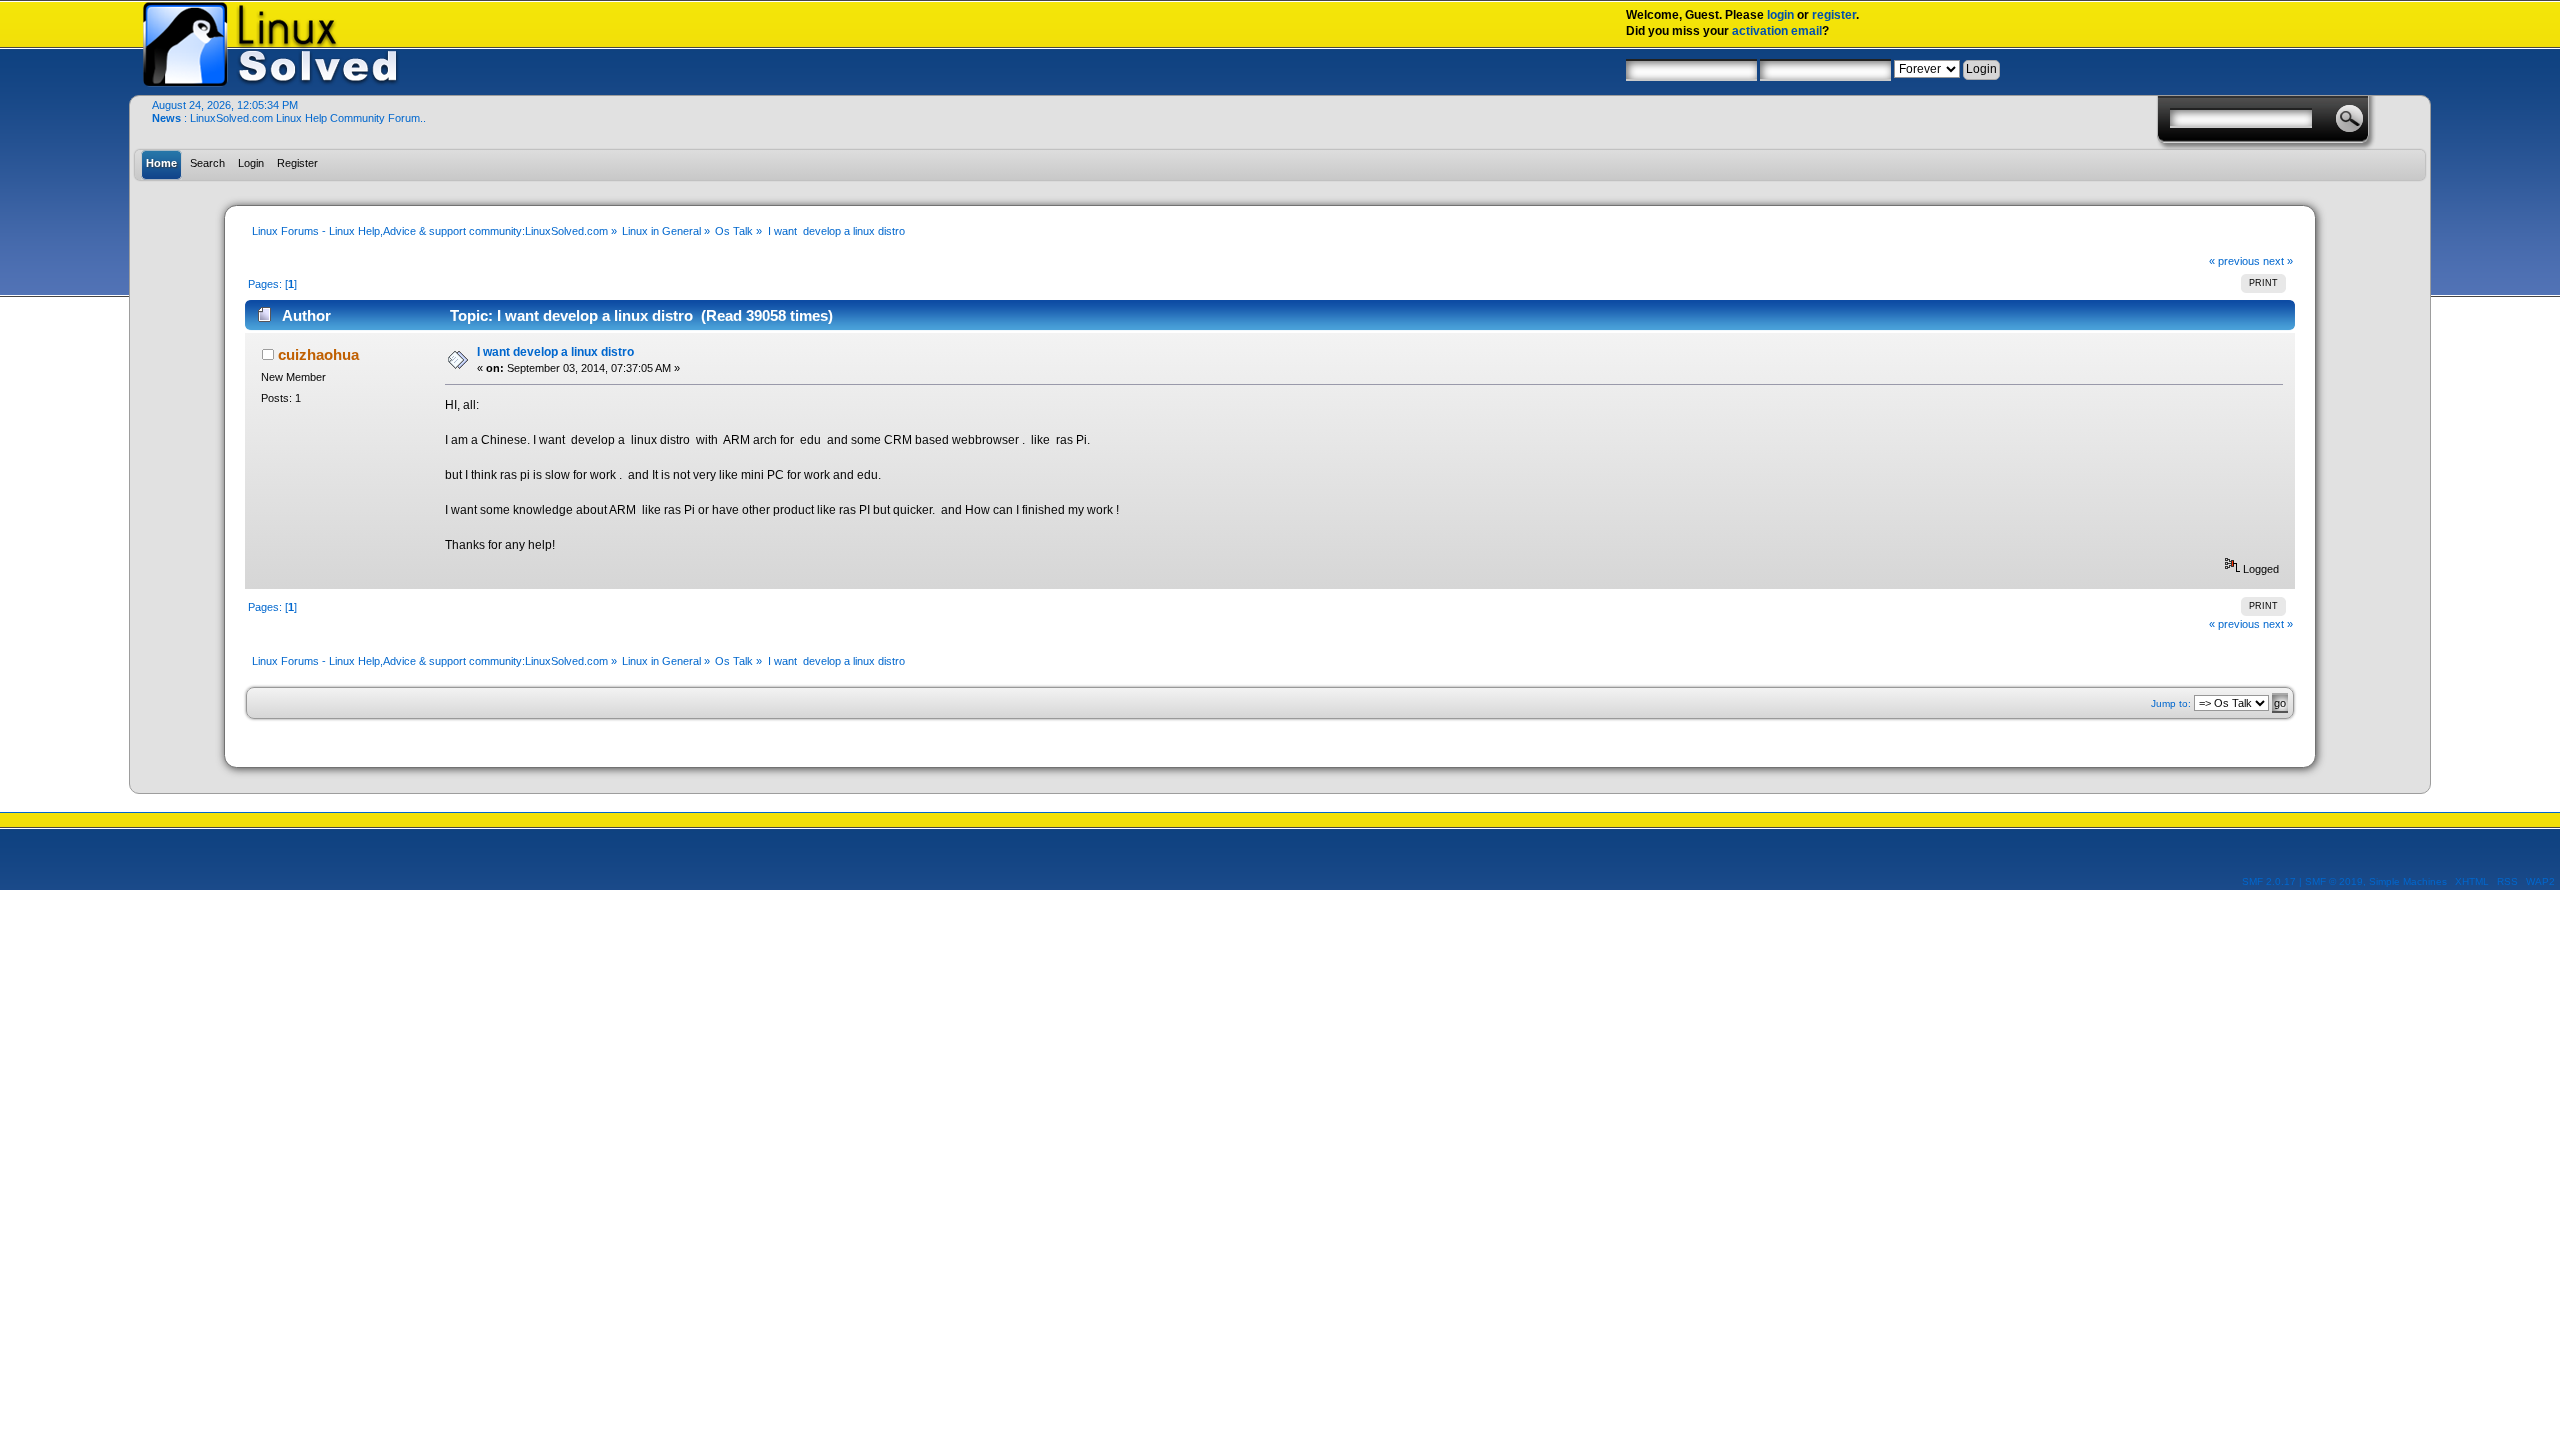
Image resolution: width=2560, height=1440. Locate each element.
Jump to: (2171, 703)
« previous (2234, 261)
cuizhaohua (318, 354)
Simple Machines (2408, 881)
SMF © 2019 (2334, 881)
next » (2278, 261)
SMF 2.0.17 (2269, 881)
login (1780, 15)
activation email (1777, 31)
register (1834, 15)
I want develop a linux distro (555, 352)
